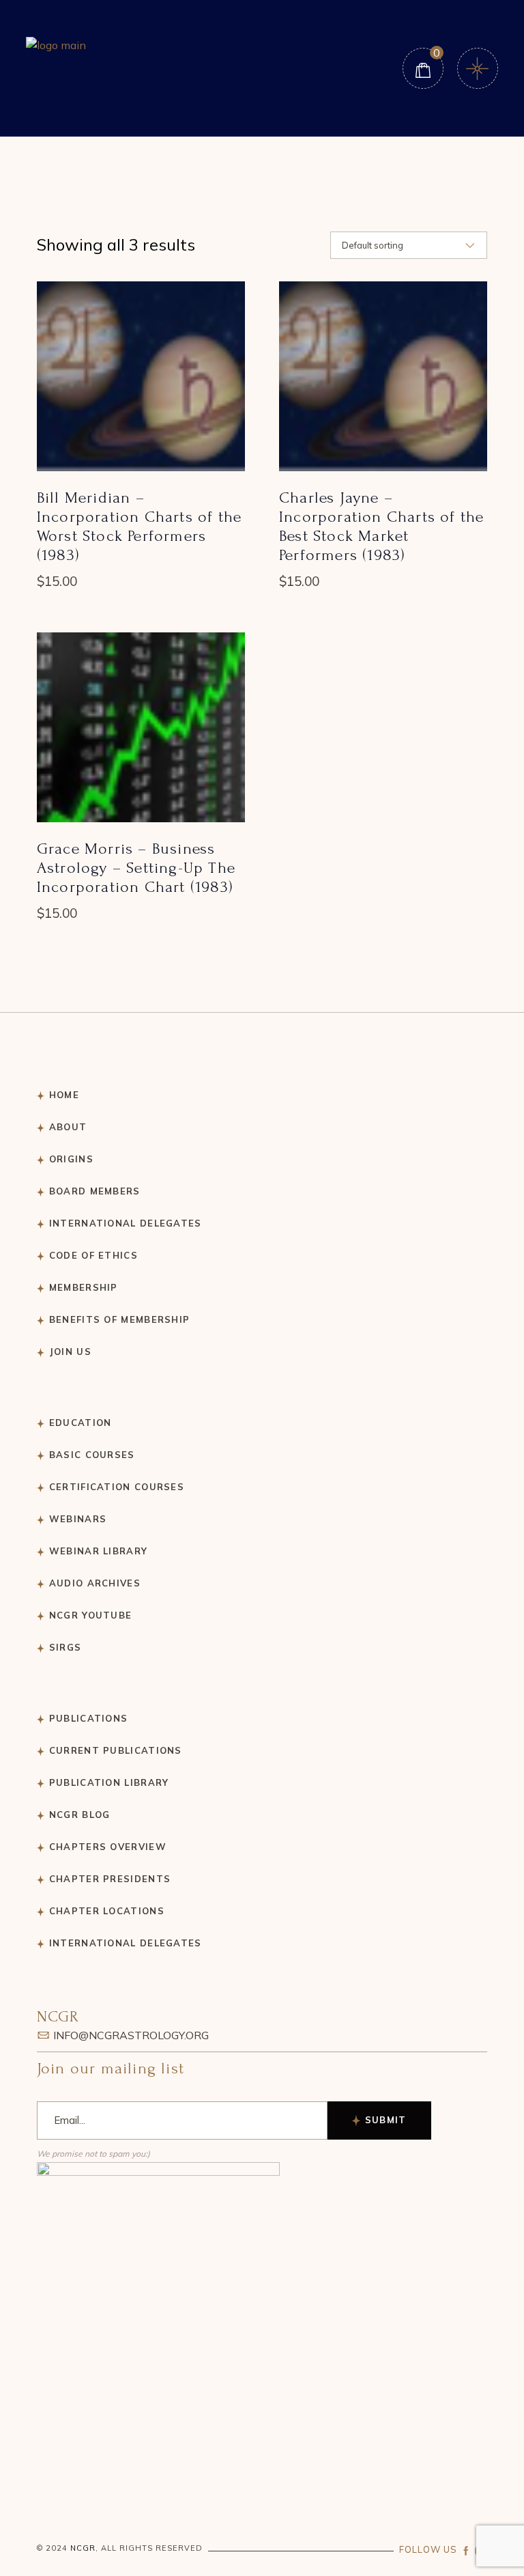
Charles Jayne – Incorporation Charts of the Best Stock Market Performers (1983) (381, 526)
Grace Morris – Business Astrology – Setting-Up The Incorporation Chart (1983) (136, 868)
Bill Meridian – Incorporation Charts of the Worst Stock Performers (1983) (139, 526)
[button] (141, 385)
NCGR (83, 2548)
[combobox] (409, 245)
